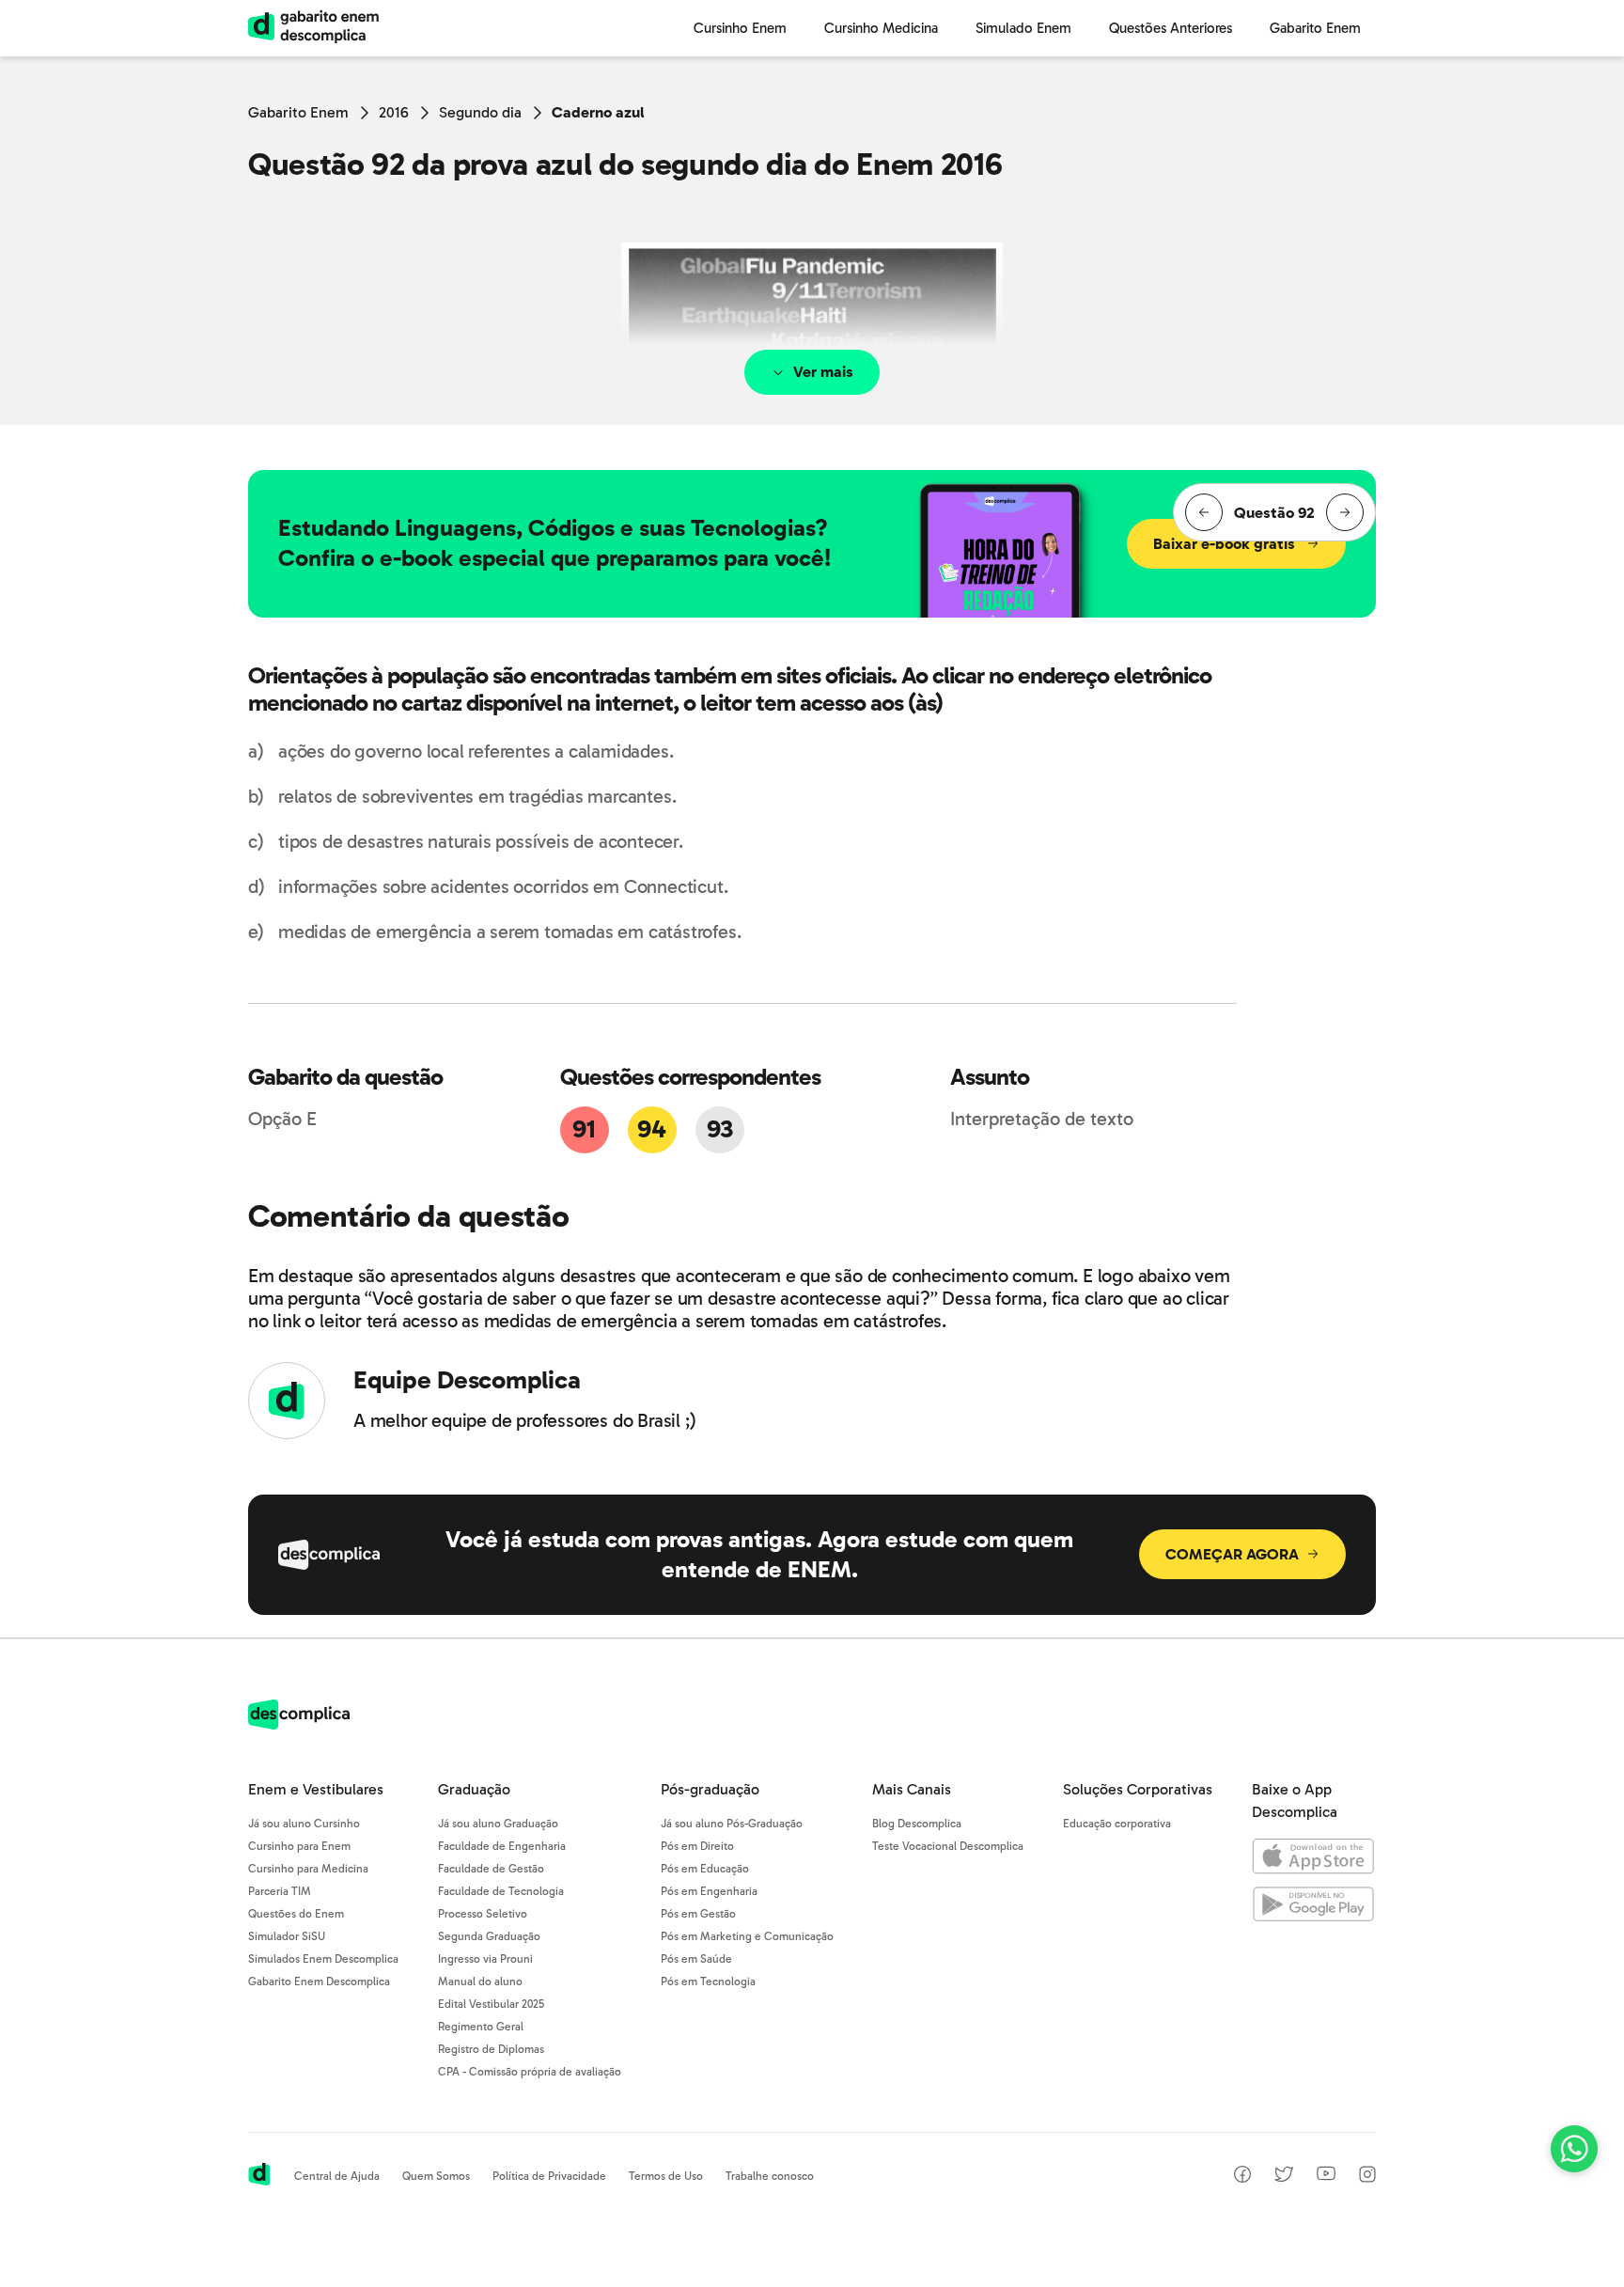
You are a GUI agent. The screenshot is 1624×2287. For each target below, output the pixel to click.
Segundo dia (480, 112)
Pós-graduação (710, 1789)
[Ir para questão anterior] (1204, 512)
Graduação (474, 1789)
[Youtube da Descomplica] (1326, 2176)
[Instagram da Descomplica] (1367, 2177)
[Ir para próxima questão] (1345, 512)
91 (584, 1129)
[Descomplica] (299, 1724)
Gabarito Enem (298, 112)
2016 (394, 112)
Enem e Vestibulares (316, 1789)
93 (719, 1129)
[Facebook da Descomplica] (1242, 2177)
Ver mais (823, 372)
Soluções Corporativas (1138, 1789)
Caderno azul (598, 112)
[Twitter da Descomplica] (1284, 2177)
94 (651, 1129)
